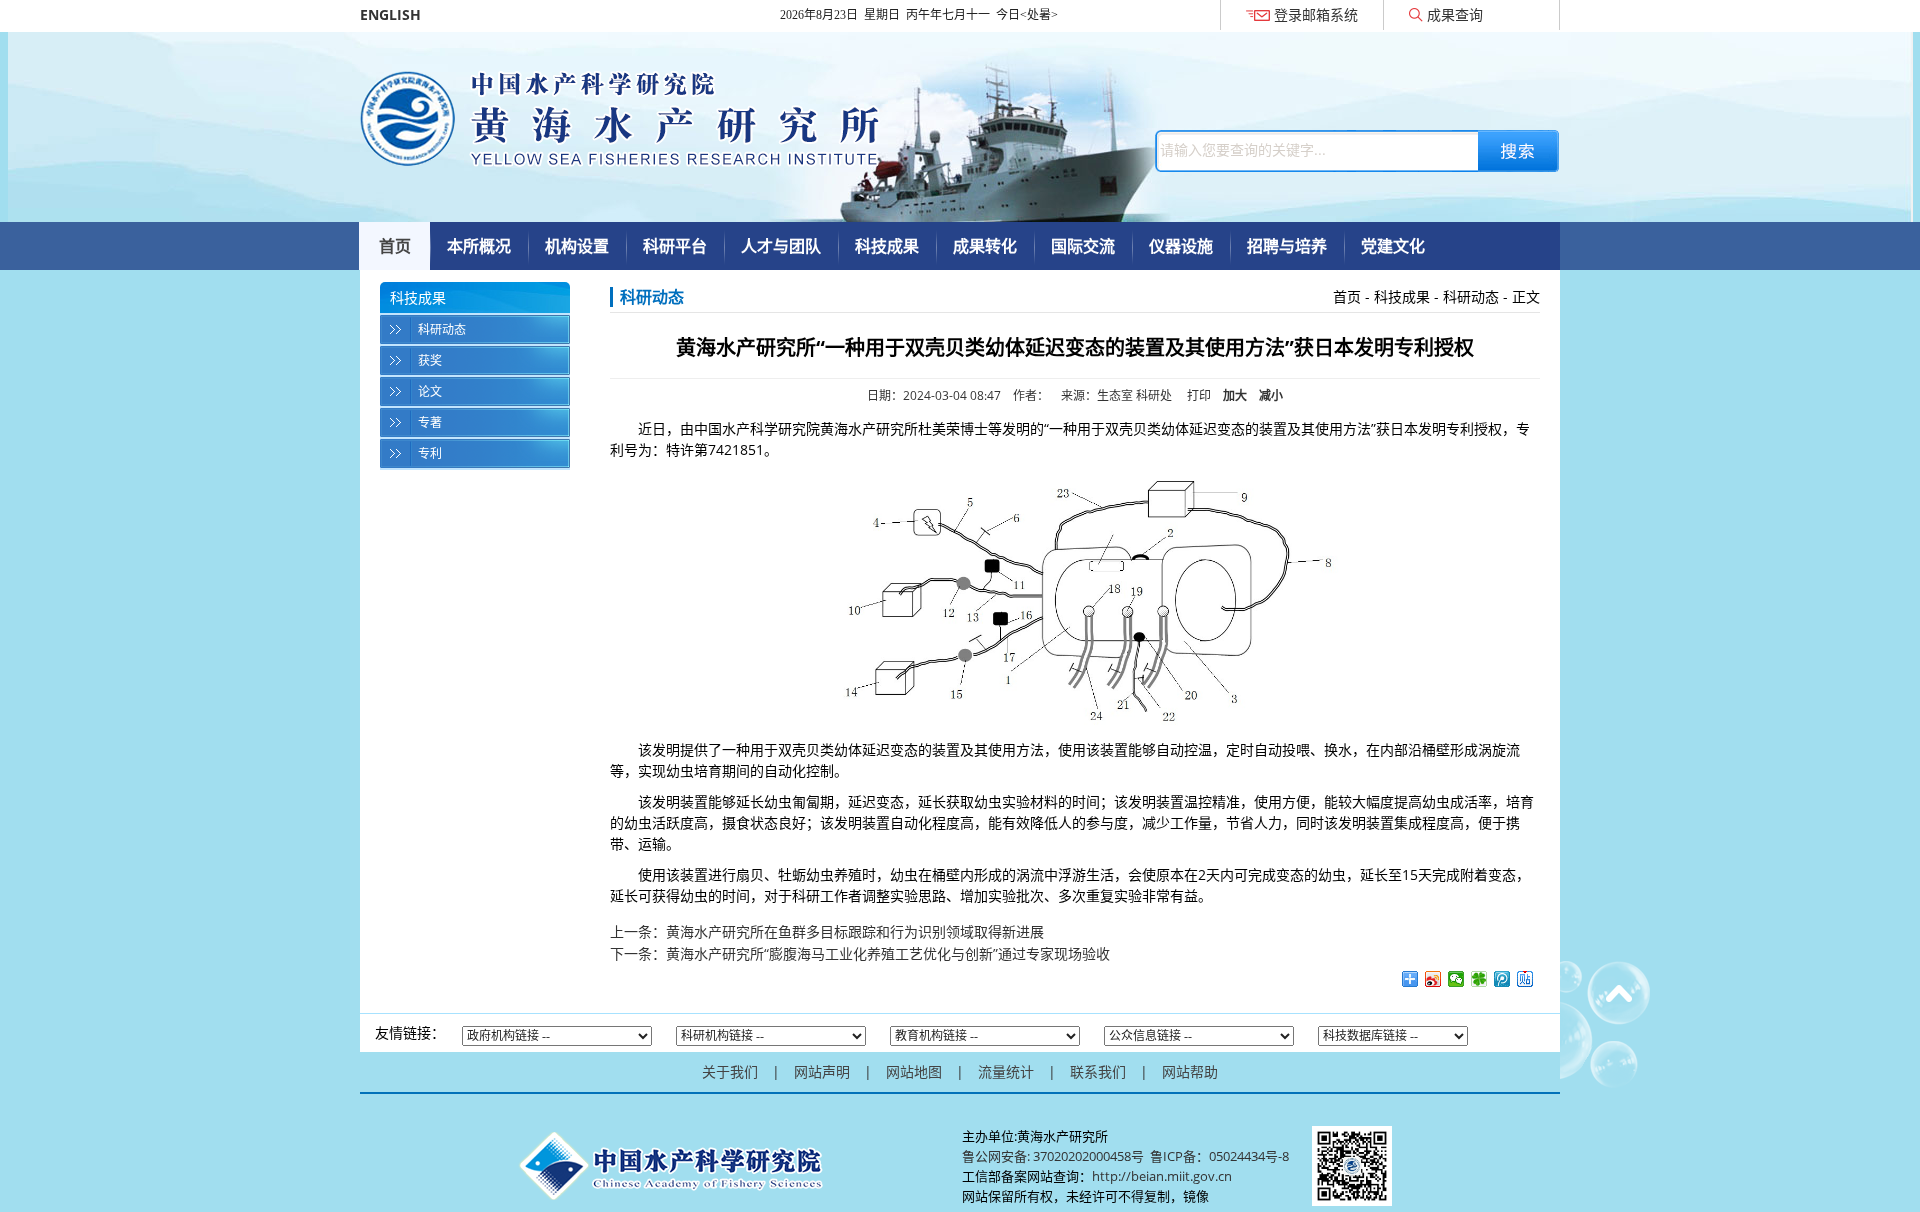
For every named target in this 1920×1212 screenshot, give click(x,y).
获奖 (430, 360)
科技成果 (887, 246)
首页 (395, 246)
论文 (430, 391)
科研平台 (675, 246)
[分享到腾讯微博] (1502, 979)
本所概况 (479, 246)
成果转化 (985, 246)
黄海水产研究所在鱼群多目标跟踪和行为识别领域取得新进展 (855, 931)
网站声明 (822, 1071)
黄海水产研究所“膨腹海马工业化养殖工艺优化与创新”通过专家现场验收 (888, 953)
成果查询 (1455, 14)
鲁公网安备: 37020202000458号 (1053, 1156)
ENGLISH (390, 14)
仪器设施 (1181, 246)
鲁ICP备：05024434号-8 (1221, 1156)
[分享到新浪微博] (1433, 979)
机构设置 (577, 246)
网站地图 (914, 1071)
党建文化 (1393, 246)
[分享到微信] (1456, 979)
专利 (430, 453)
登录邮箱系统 (1316, 14)
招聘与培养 (1287, 246)
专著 (430, 422)
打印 (1199, 395)
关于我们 (730, 1071)
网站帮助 (1190, 1071)
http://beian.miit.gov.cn (1162, 1176)
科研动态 (442, 329)
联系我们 (1098, 1071)
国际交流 (1083, 246)
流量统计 (1006, 1071)
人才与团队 (781, 246)
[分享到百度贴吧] (1525, 979)
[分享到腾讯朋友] (1479, 979)
